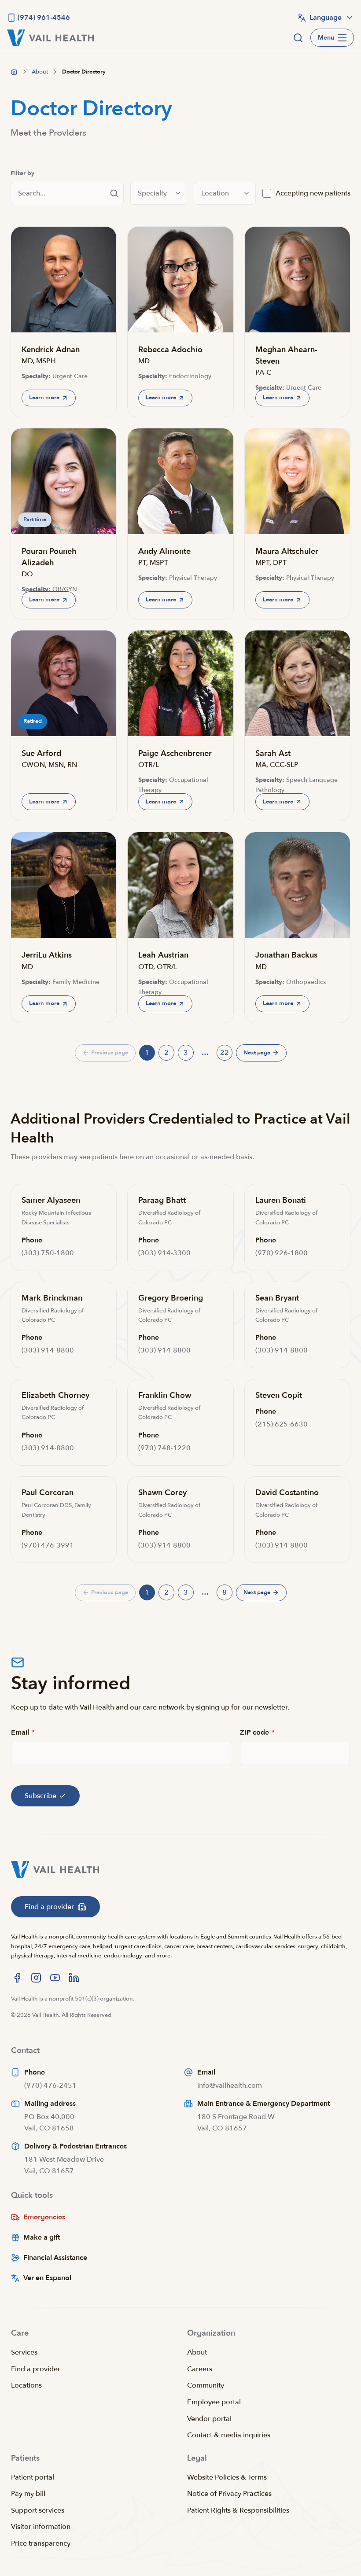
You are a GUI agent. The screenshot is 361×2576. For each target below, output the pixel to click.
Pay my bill (28, 2494)
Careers (200, 2369)
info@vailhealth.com (230, 2086)
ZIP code (257, 1732)
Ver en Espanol (47, 2278)
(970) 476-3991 (48, 1545)
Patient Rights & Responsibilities (238, 2510)
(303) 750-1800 (48, 1253)
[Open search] (298, 38)
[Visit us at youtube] (55, 1978)
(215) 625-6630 (282, 1424)
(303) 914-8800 (48, 1350)
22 (226, 1054)
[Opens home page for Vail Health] (50, 38)
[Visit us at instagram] (36, 1978)
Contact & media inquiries (229, 2435)
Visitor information (41, 2527)
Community (206, 2385)
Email (23, 1732)
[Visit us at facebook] (17, 1978)
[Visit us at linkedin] (74, 1978)
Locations (26, 2385)
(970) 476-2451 (50, 2086)
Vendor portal (209, 2419)
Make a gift (42, 2237)
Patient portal (33, 2477)
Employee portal (214, 2402)
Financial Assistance (55, 2258)
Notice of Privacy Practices (229, 2494)
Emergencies (44, 2217)
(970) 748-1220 (164, 1448)
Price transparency (41, 2543)
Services (24, 2352)
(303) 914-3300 (164, 1253)
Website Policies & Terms (227, 2477)
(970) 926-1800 (282, 1253)
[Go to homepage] (14, 72)
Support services (38, 2510)
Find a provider (36, 2369)
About (197, 2352)
